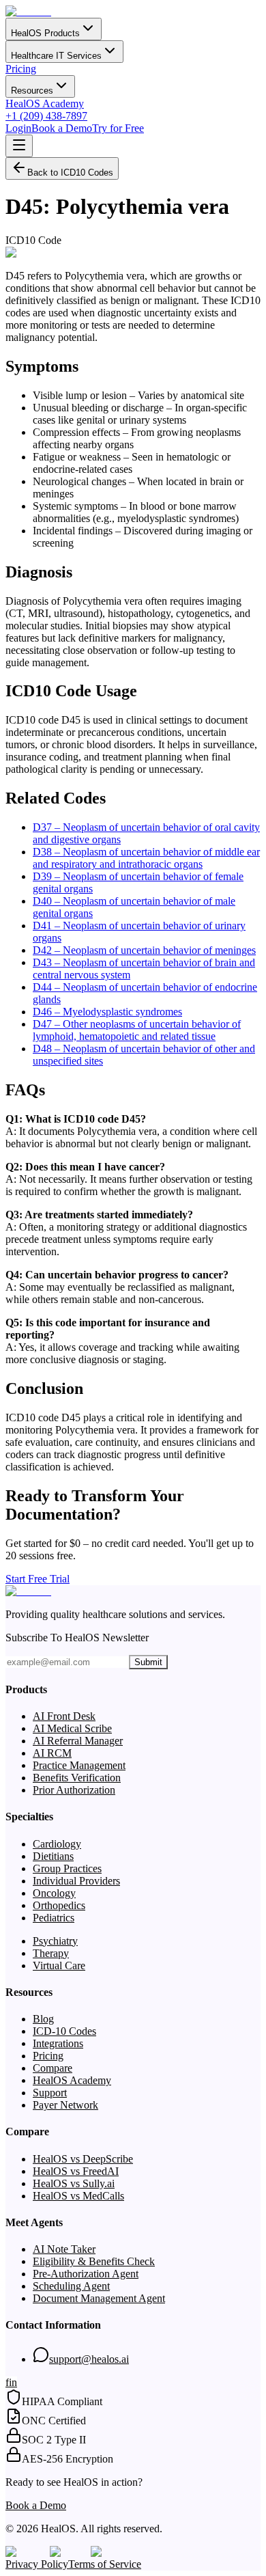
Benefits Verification (77, 1778)
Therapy (51, 1953)
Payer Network (65, 2105)
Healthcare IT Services (56, 56)
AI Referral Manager (78, 1741)
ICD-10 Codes (64, 2031)
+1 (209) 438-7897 (46, 116)
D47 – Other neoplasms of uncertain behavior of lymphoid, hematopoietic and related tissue (137, 1030)
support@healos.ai (89, 2359)
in (13, 2382)
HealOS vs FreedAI (76, 2171)
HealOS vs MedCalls (78, 2196)
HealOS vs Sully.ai (74, 2183)
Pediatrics (54, 1918)
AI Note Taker (64, 2249)
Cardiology (57, 1844)
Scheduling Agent (71, 2286)
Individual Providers (76, 1881)
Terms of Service (105, 2564)
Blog (43, 2019)
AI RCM (52, 1753)
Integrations (58, 2043)
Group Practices (67, 1868)
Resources (32, 91)
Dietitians (53, 1856)
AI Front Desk (64, 1716)
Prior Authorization (74, 1790)
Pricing (21, 69)
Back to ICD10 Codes (70, 173)
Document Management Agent (99, 2298)
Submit (148, 1662)
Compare (53, 2068)
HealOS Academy (45, 104)
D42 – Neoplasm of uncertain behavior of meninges (144, 950)
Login (18, 128)
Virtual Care (59, 1965)
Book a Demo (62, 128)
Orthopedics (59, 1905)
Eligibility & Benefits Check (94, 2261)
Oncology (54, 1893)
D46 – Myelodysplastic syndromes (107, 1012)
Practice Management (79, 1765)
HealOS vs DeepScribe (83, 2159)
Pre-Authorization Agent (86, 2274)
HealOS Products (45, 33)
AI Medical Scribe (72, 1728)
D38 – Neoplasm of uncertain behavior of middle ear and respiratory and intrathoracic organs (146, 858)
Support (50, 2093)
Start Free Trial (38, 1579)
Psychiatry (55, 1941)
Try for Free (118, 128)
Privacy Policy (37, 2564)
